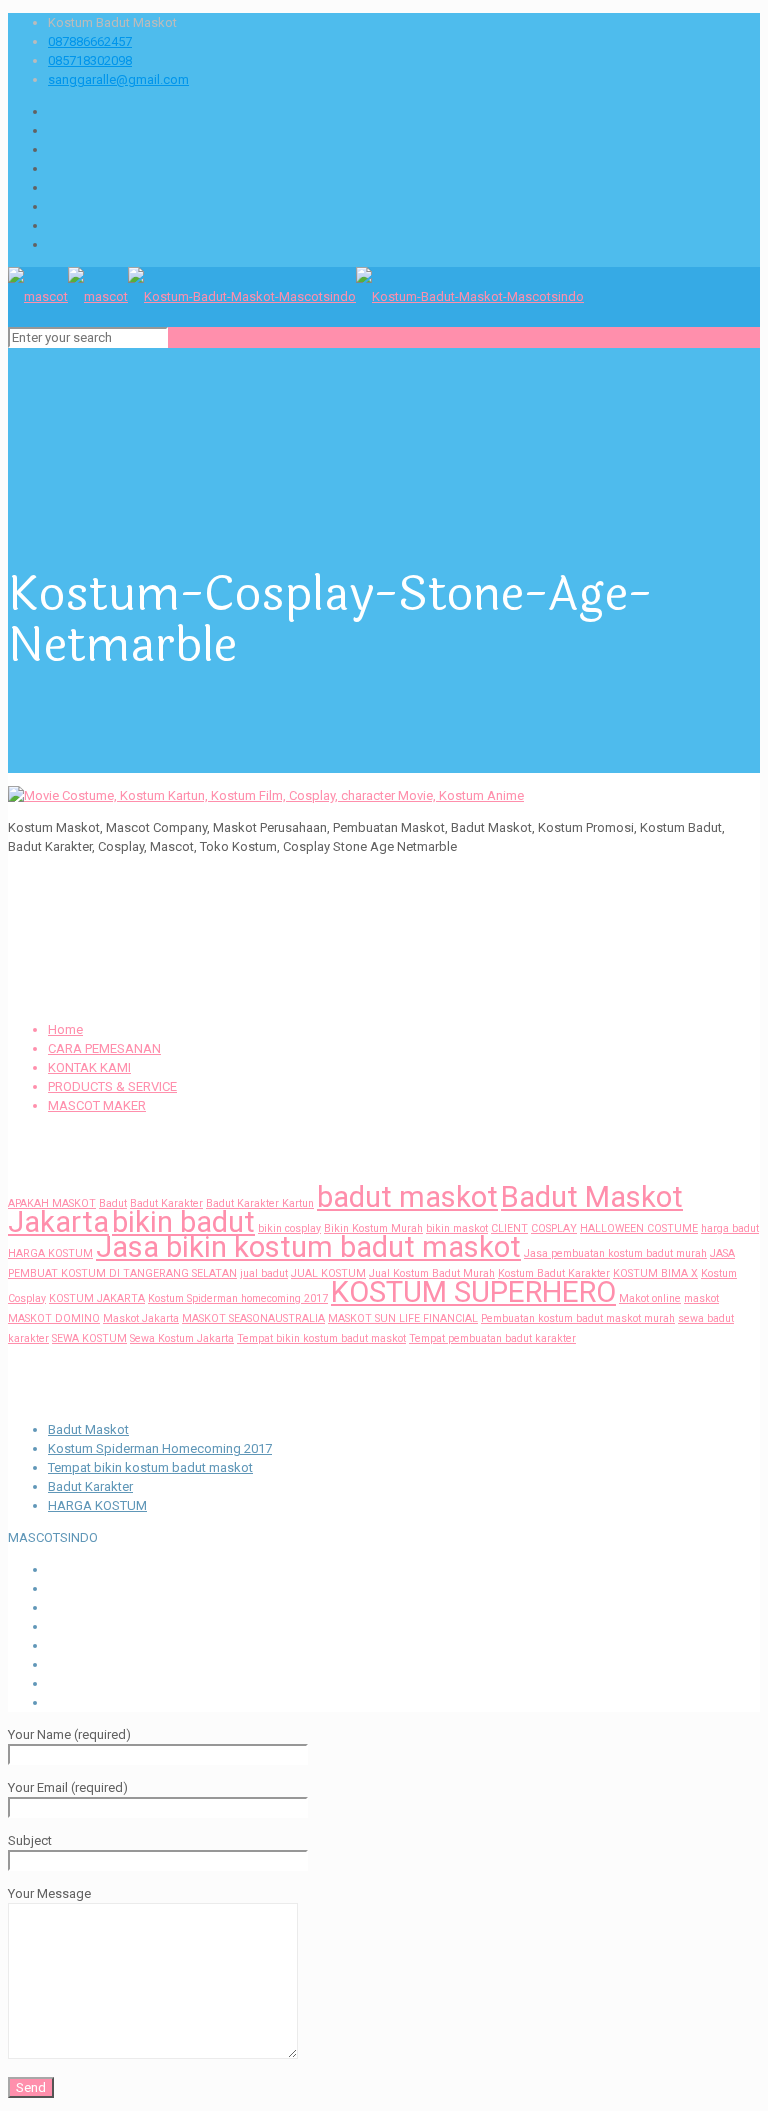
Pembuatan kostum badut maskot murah (578, 1318)
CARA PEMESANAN (104, 1048)
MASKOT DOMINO (54, 1318)
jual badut (264, 1273)
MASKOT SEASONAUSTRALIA (253, 1318)
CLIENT (509, 1228)
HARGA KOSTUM (50, 1253)
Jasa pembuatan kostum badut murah (615, 1253)
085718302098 (90, 60)
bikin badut (183, 1222)
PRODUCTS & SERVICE (112, 1086)
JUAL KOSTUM (328, 1273)
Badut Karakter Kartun (260, 1203)
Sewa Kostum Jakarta (182, 1338)
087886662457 (90, 41)
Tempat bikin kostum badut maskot (321, 1338)
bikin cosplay (289, 1228)
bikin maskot (457, 1228)
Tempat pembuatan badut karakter (492, 1338)
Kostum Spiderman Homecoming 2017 (160, 1448)
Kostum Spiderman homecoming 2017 (238, 1298)
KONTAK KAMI (89, 1067)
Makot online (650, 1298)
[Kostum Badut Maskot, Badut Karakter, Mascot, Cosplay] (296, 296)
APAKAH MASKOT (52, 1203)
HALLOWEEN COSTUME (639, 1228)
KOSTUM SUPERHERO (473, 1292)
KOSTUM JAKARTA (97, 1298)
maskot (701, 1298)
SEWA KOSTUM (89, 1338)
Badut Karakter (166, 1203)
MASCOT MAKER (97, 1105)
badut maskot (407, 1197)
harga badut (730, 1228)
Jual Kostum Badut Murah (432, 1273)
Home (65, 1029)
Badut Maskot (88, 1429)
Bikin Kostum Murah (373, 1228)
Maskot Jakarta (141, 1318)
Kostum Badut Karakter (554, 1273)
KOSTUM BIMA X (655, 1273)
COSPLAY (554, 1228)
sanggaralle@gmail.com (118, 79)
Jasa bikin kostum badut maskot (308, 1247)
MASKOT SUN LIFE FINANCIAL (403, 1318)
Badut (113, 1203)
